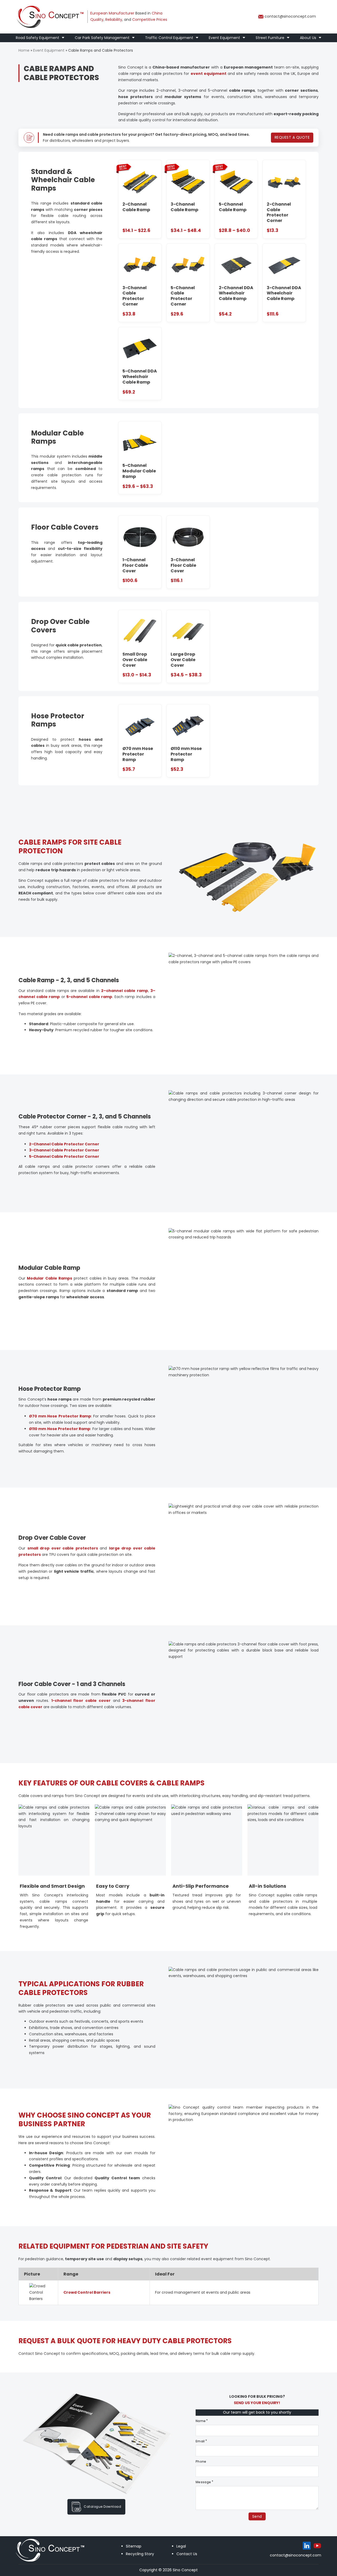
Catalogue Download (102, 2507)
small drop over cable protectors (63, 1548)
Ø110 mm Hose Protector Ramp (60, 1429)
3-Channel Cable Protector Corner (64, 1150)
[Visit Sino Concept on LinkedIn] (307, 2546)
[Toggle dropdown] (63, 38)
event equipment (209, 74)
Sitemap (134, 2546)
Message (203, 2482)
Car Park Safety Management (102, 38)
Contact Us (187, 2554)
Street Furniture (270, 38)
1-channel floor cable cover (81, 1701)
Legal (181, 2546)
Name (201, 2421)
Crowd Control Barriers (87, 2292)
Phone (201, 2461)
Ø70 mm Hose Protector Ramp (60, 1416)
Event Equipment (224, 38)
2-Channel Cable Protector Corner (64, 1144)
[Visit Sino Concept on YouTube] (317, 2546)
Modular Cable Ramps (49, 1278)
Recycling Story (140, 2554)
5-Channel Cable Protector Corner (64, 1156)
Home (24, 50)
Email (200, 2441)
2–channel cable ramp (125, 991)
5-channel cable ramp (89, 997)
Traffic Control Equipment (169, 38)
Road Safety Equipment (38, 38)
